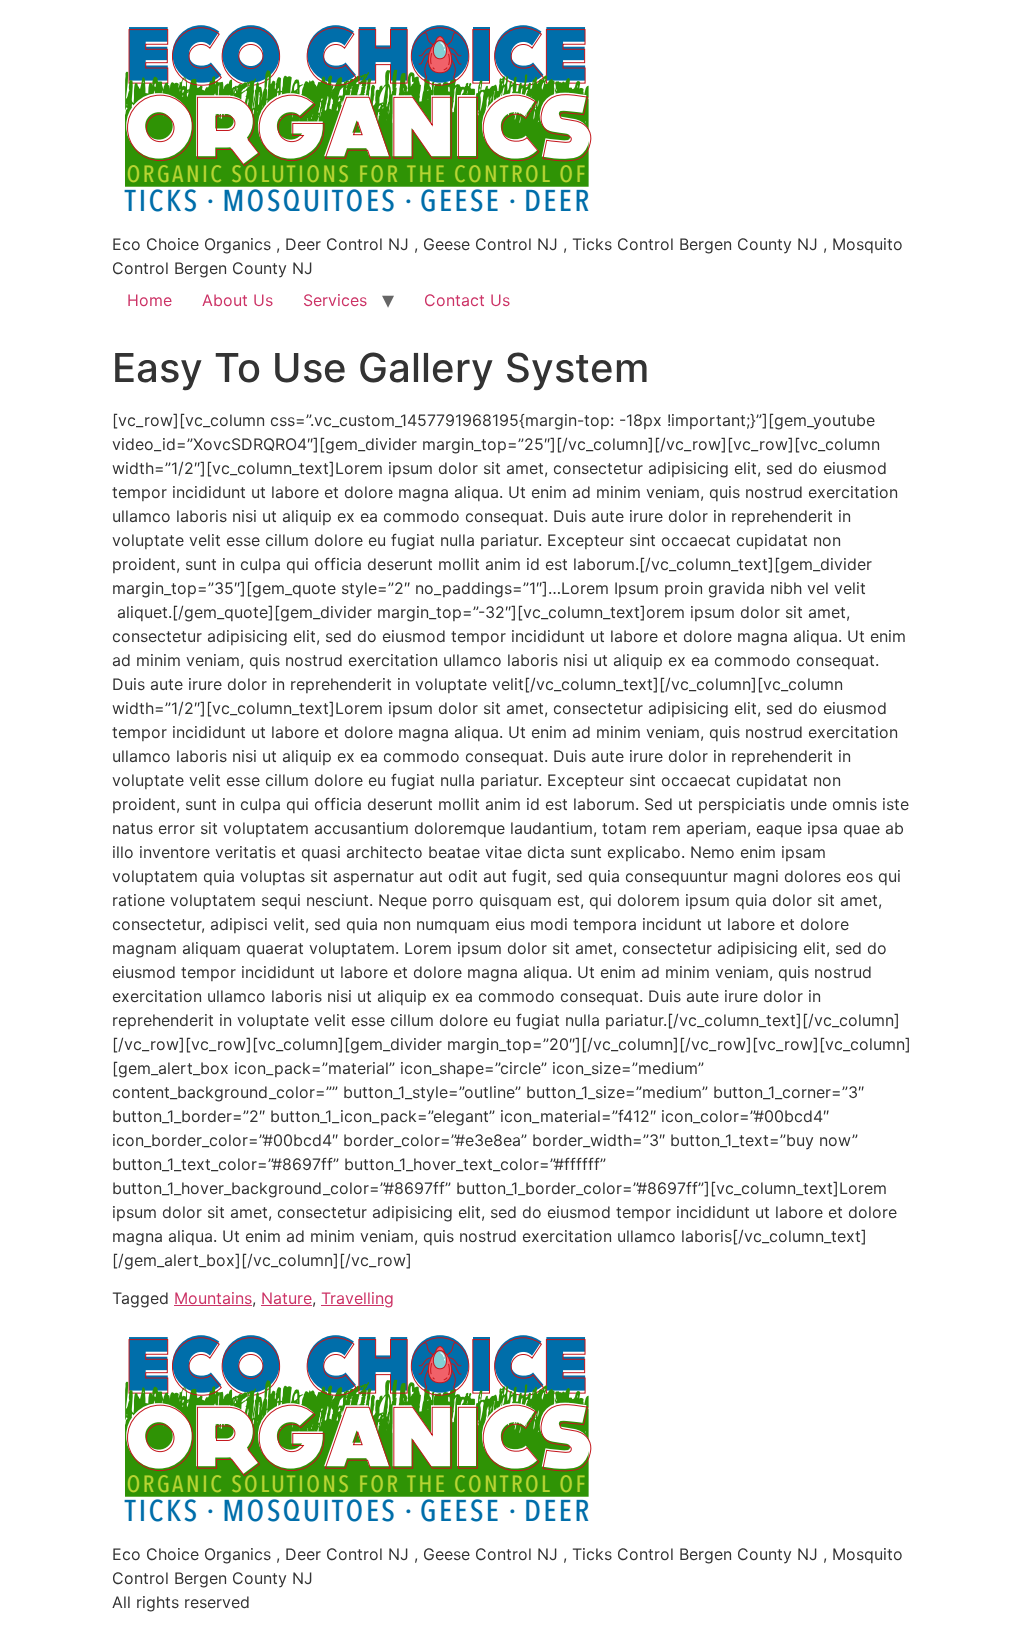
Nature (286, 1298)
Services (335, 300)
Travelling (357, 1298)
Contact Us (467, 300)
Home (149, 300)
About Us (237, 300)
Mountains (213, 1298)
